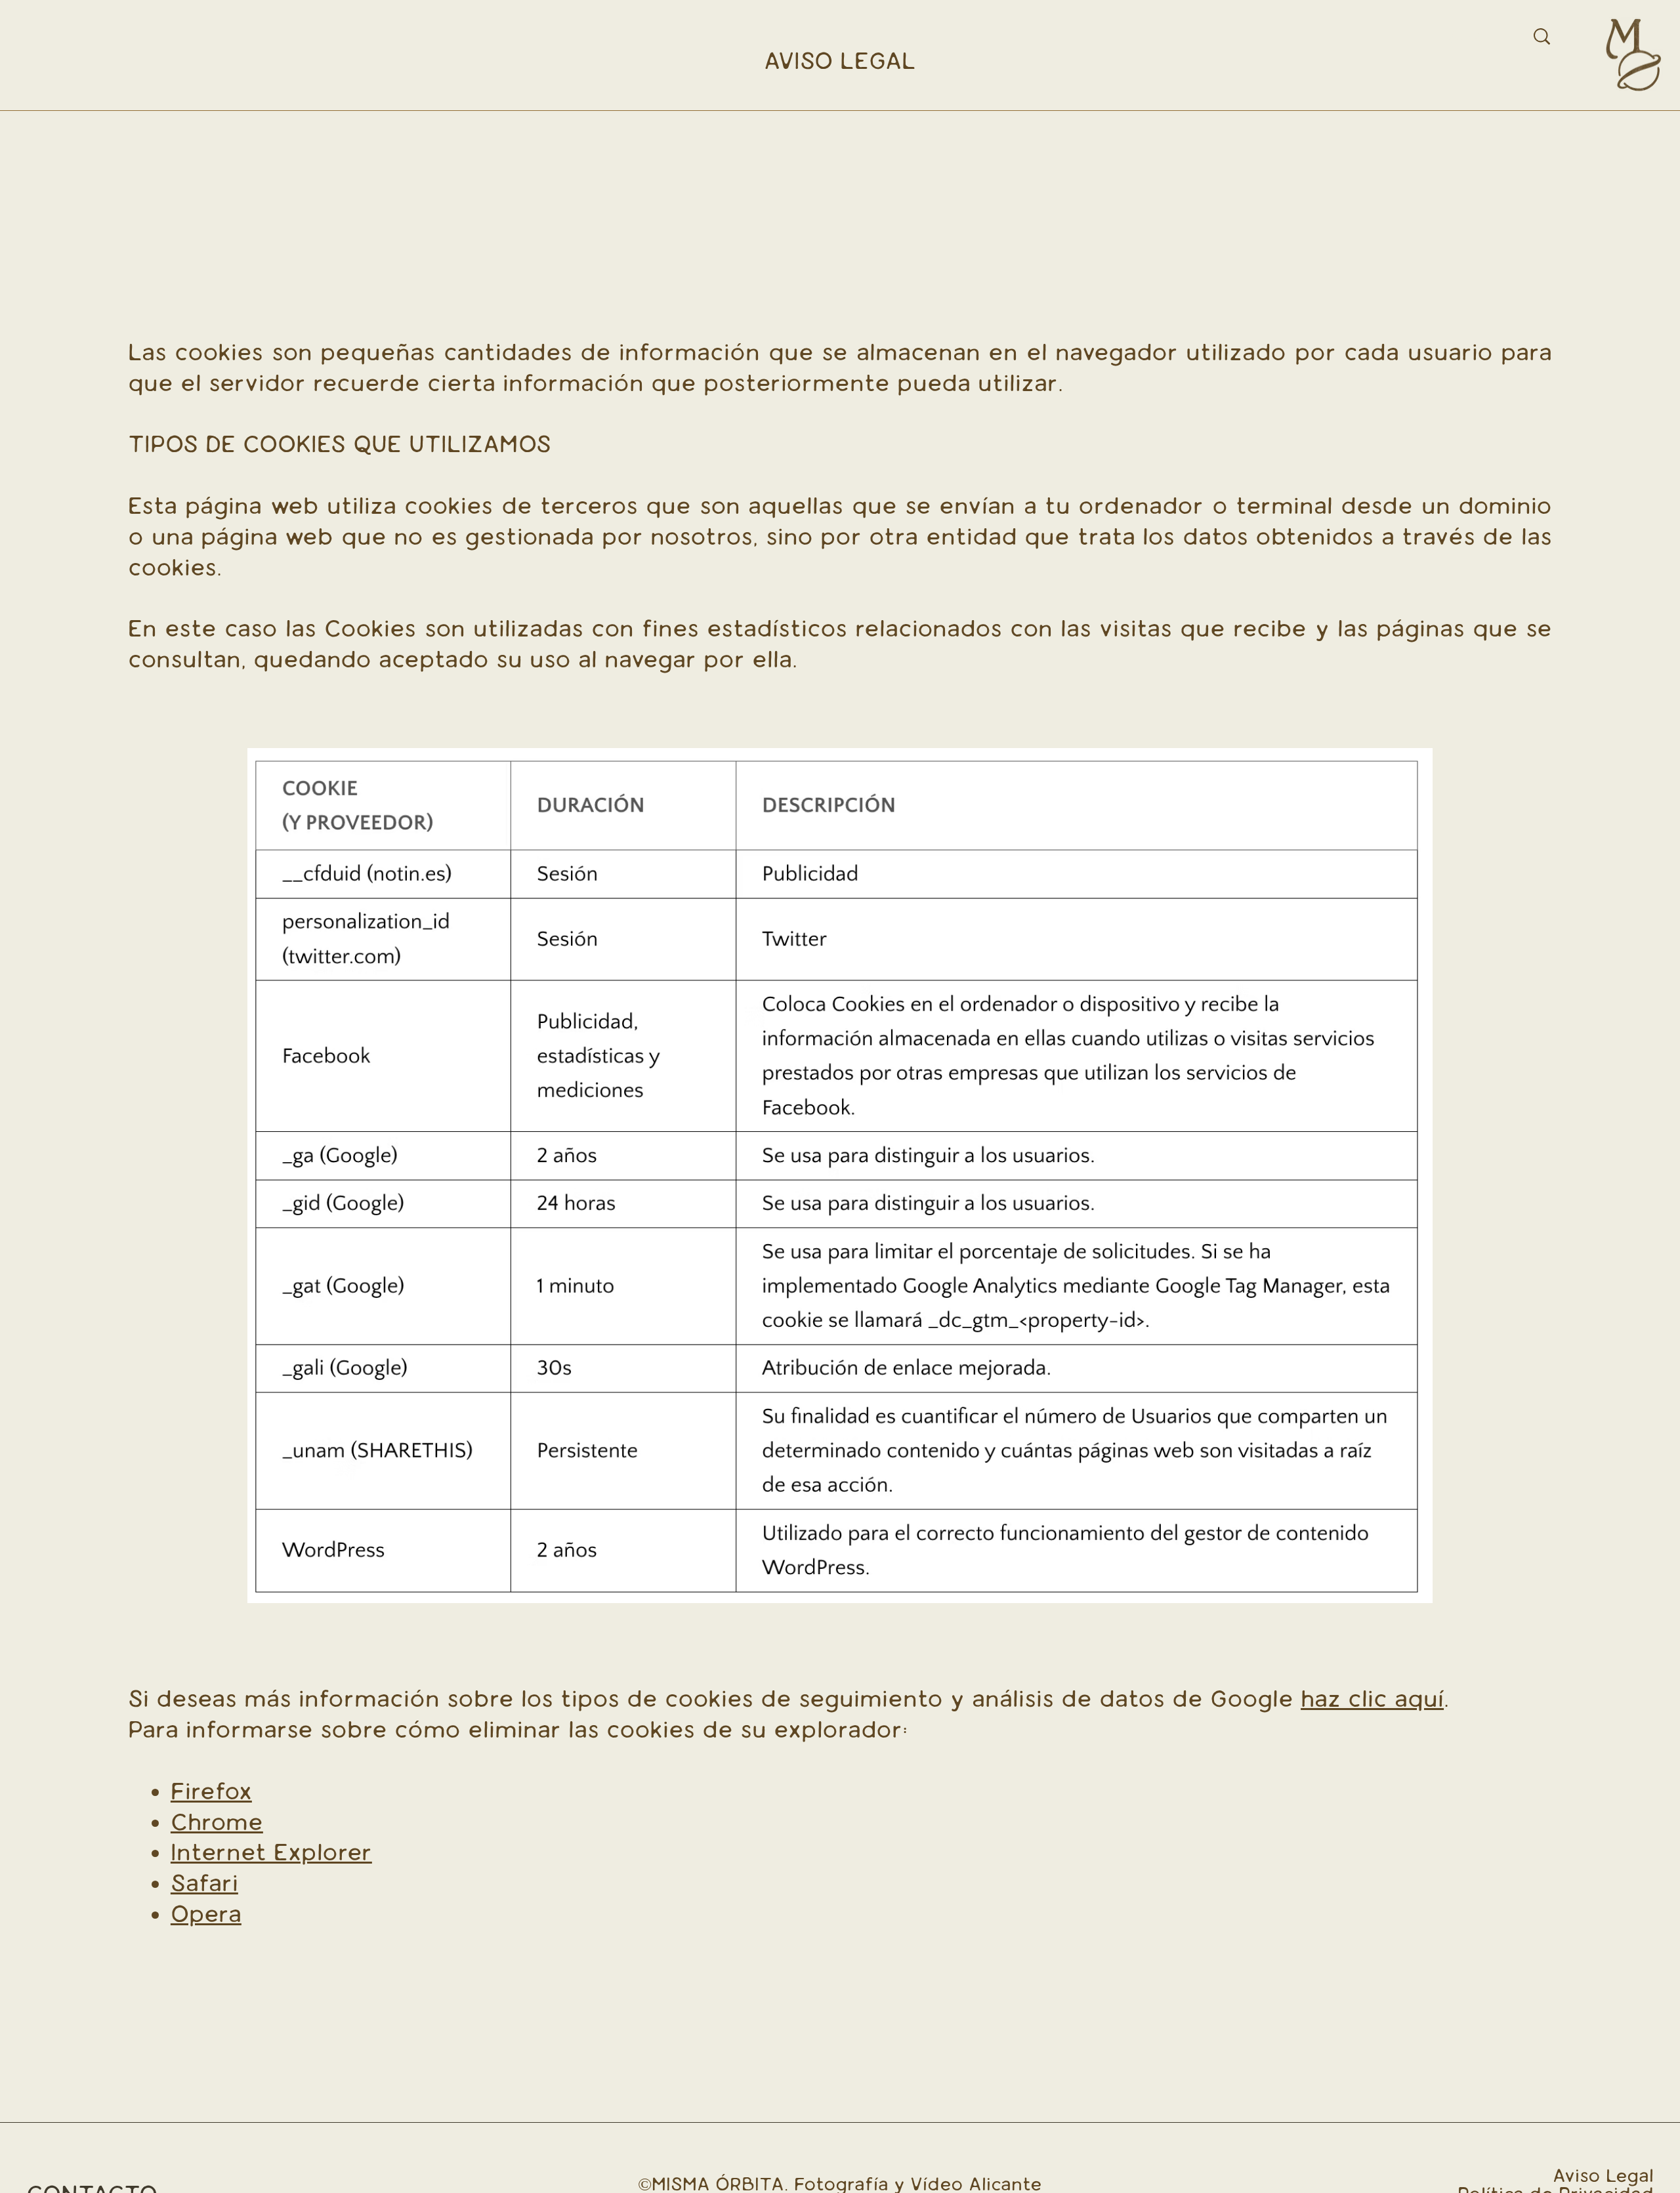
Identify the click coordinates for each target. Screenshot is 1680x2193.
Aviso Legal (1603, 2176)
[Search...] (1542, 36)
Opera (206, 1914)
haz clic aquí (1372, 1699)
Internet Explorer (271, 1852)
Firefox (211, 1791)
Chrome (217, 1822)
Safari (204, 1883)
